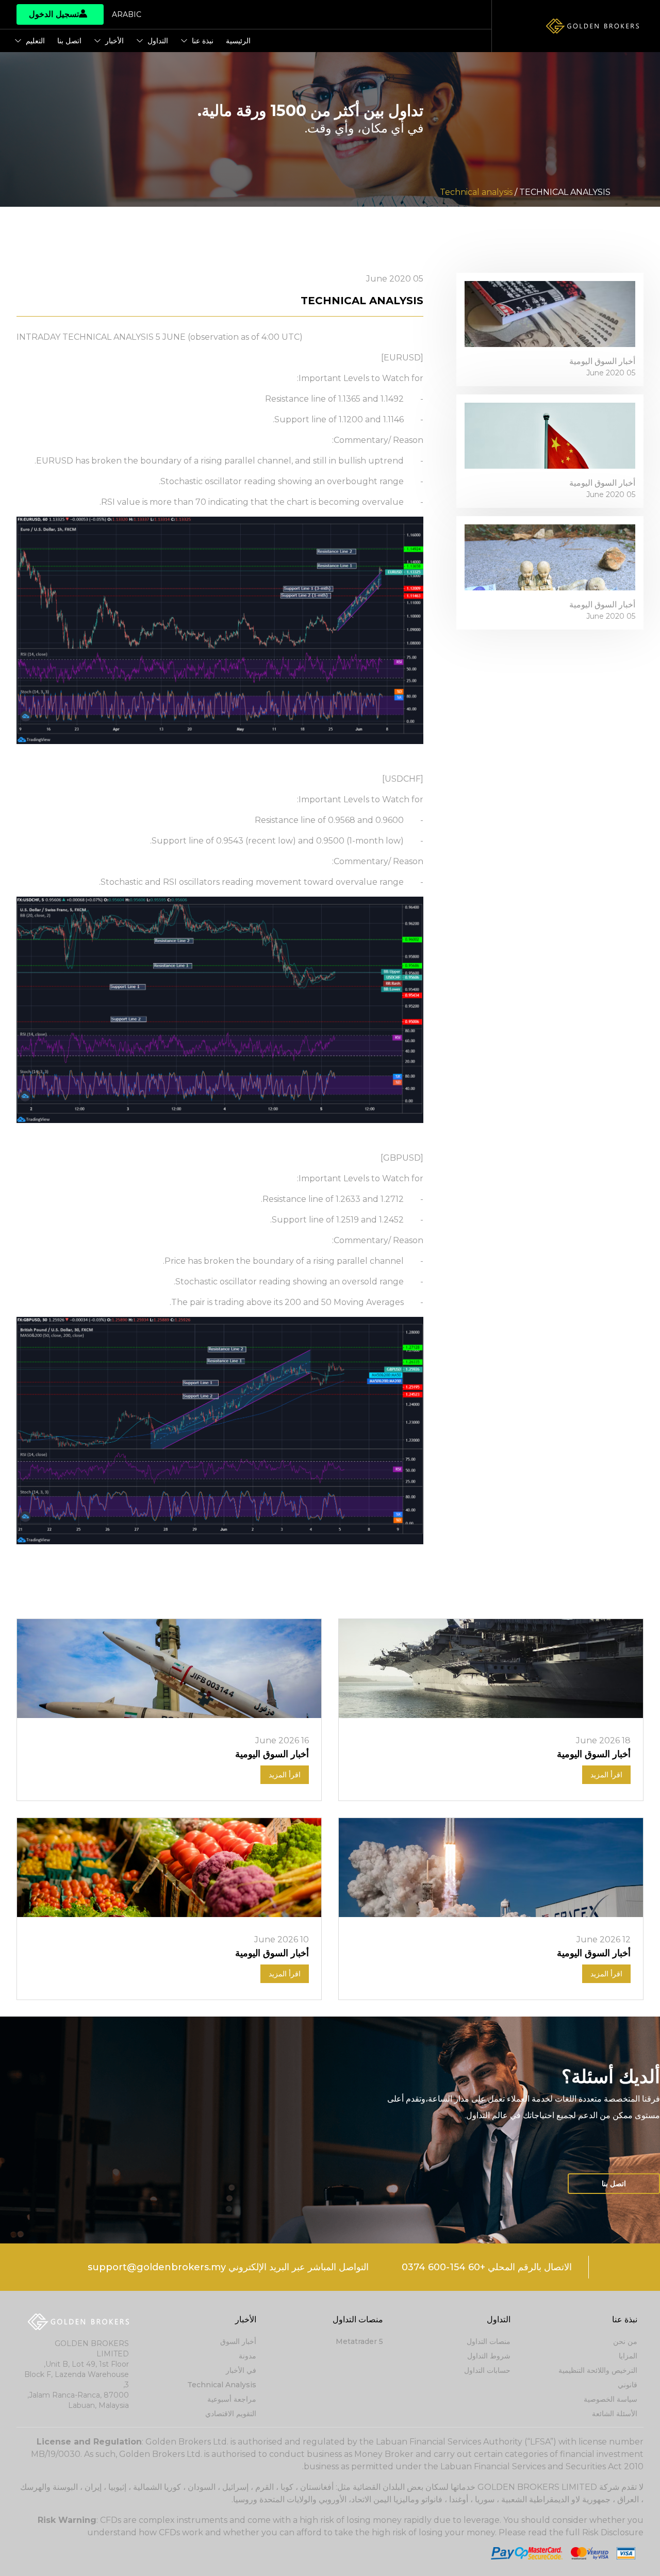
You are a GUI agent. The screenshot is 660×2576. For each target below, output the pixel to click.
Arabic (127, 14)
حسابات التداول (487, 2370)
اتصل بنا (69, 41)
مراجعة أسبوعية (232, 2399)
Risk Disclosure (613, 2532)
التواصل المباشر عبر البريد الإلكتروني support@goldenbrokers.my (228, 2267)
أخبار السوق (238, 2341)
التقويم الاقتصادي (231, 2414)
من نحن (625, 2341)
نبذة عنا (203, 41)
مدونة (247, 2356)
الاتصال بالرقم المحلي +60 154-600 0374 (487, 2267)
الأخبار (114, 41)
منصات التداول (489, 2341)
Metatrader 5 (359, 2341)
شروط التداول (489, 2356)
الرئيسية (238, 41)
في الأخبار (241, 2370)
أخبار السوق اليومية (602, 361)
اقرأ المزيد (606, 1775)
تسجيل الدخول (54, 14)
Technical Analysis (222, 2385)
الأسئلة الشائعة (615, 2414)
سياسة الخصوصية (610, 2399)
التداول (158, 41)
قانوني (628, 2385)
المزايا (628, 2356)
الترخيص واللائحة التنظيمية (598, 2370)
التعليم (35, 41)
